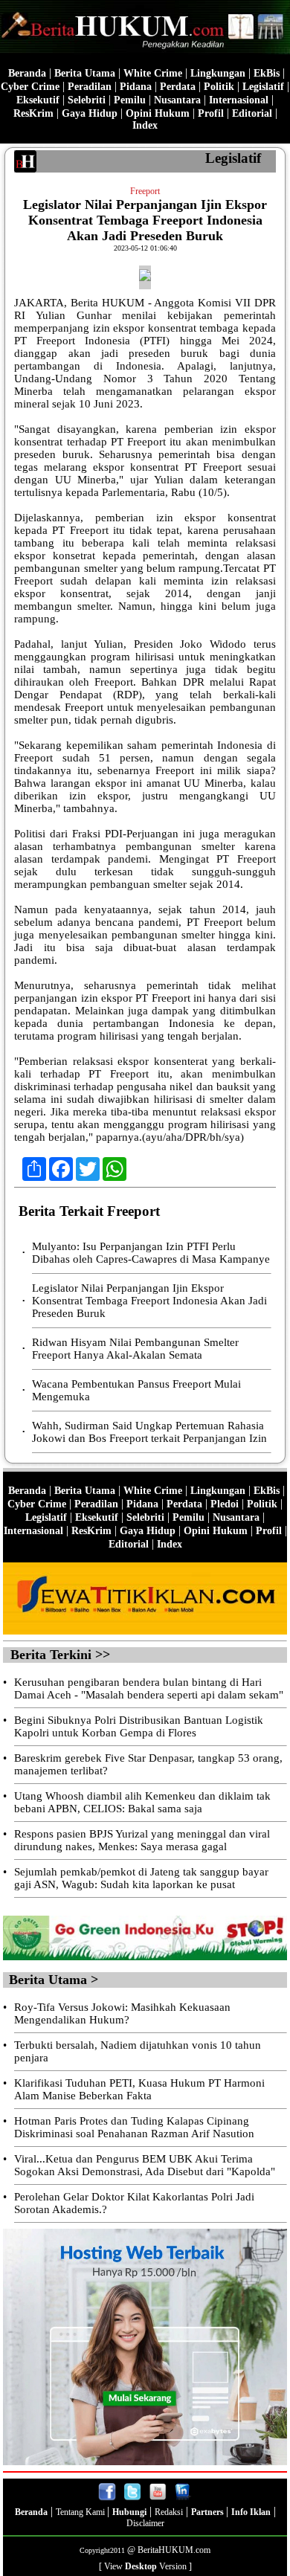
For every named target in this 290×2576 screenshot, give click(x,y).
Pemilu (130, 100)
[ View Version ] (145, 2566)
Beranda (27, 73)
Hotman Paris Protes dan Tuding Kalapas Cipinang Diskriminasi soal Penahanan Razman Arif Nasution (134, 2127)
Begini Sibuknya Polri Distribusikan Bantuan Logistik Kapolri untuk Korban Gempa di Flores (139, 1726)
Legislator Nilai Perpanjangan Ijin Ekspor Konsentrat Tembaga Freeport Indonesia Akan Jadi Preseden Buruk (149, 1301)
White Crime (153, 73)
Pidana (136, 87)
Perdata (178, 87)
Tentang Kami (81, 2512)
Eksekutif (38, 100)
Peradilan (90, 87)
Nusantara (177, 100)
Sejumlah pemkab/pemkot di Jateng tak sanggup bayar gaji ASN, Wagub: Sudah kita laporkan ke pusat (141, 1878)
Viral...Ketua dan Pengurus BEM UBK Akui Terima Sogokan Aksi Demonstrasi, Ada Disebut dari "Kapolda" (145, 2165)
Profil (209, 113)
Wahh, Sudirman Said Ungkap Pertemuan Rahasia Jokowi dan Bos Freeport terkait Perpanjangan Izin (149, 1432)
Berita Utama (85, 73)
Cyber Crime (30, 87)
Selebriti (87, 100)
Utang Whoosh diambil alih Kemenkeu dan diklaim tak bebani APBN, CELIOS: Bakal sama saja (142, 1802)
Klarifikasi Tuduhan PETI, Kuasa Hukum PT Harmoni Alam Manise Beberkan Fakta (139, 2089)
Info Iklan (251, 2512)
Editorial (252, 113)
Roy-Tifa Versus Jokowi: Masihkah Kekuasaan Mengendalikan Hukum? (122, 2013)
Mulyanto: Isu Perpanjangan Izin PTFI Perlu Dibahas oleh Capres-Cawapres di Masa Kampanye (151, 1253)
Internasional (239, 100)
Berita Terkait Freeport (89, 1211)
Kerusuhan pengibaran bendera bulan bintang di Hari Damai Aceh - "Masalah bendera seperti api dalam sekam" (149, 1688)
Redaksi (169, 2512)
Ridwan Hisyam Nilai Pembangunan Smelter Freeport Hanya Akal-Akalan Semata (135, 1349)
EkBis (267, 73)
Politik (219, 87)
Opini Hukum (158, 113)
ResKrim (33, 113)
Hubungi (129, 2512)
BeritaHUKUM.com (174, 2550)
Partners (209, 2512)
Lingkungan (218, 73)
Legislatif (263, 87)
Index (145, 125)
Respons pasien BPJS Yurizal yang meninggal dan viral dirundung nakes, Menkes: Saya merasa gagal (142, 1840)
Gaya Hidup (90, 113)
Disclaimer (145, 2523)
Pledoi (225, 1504)
